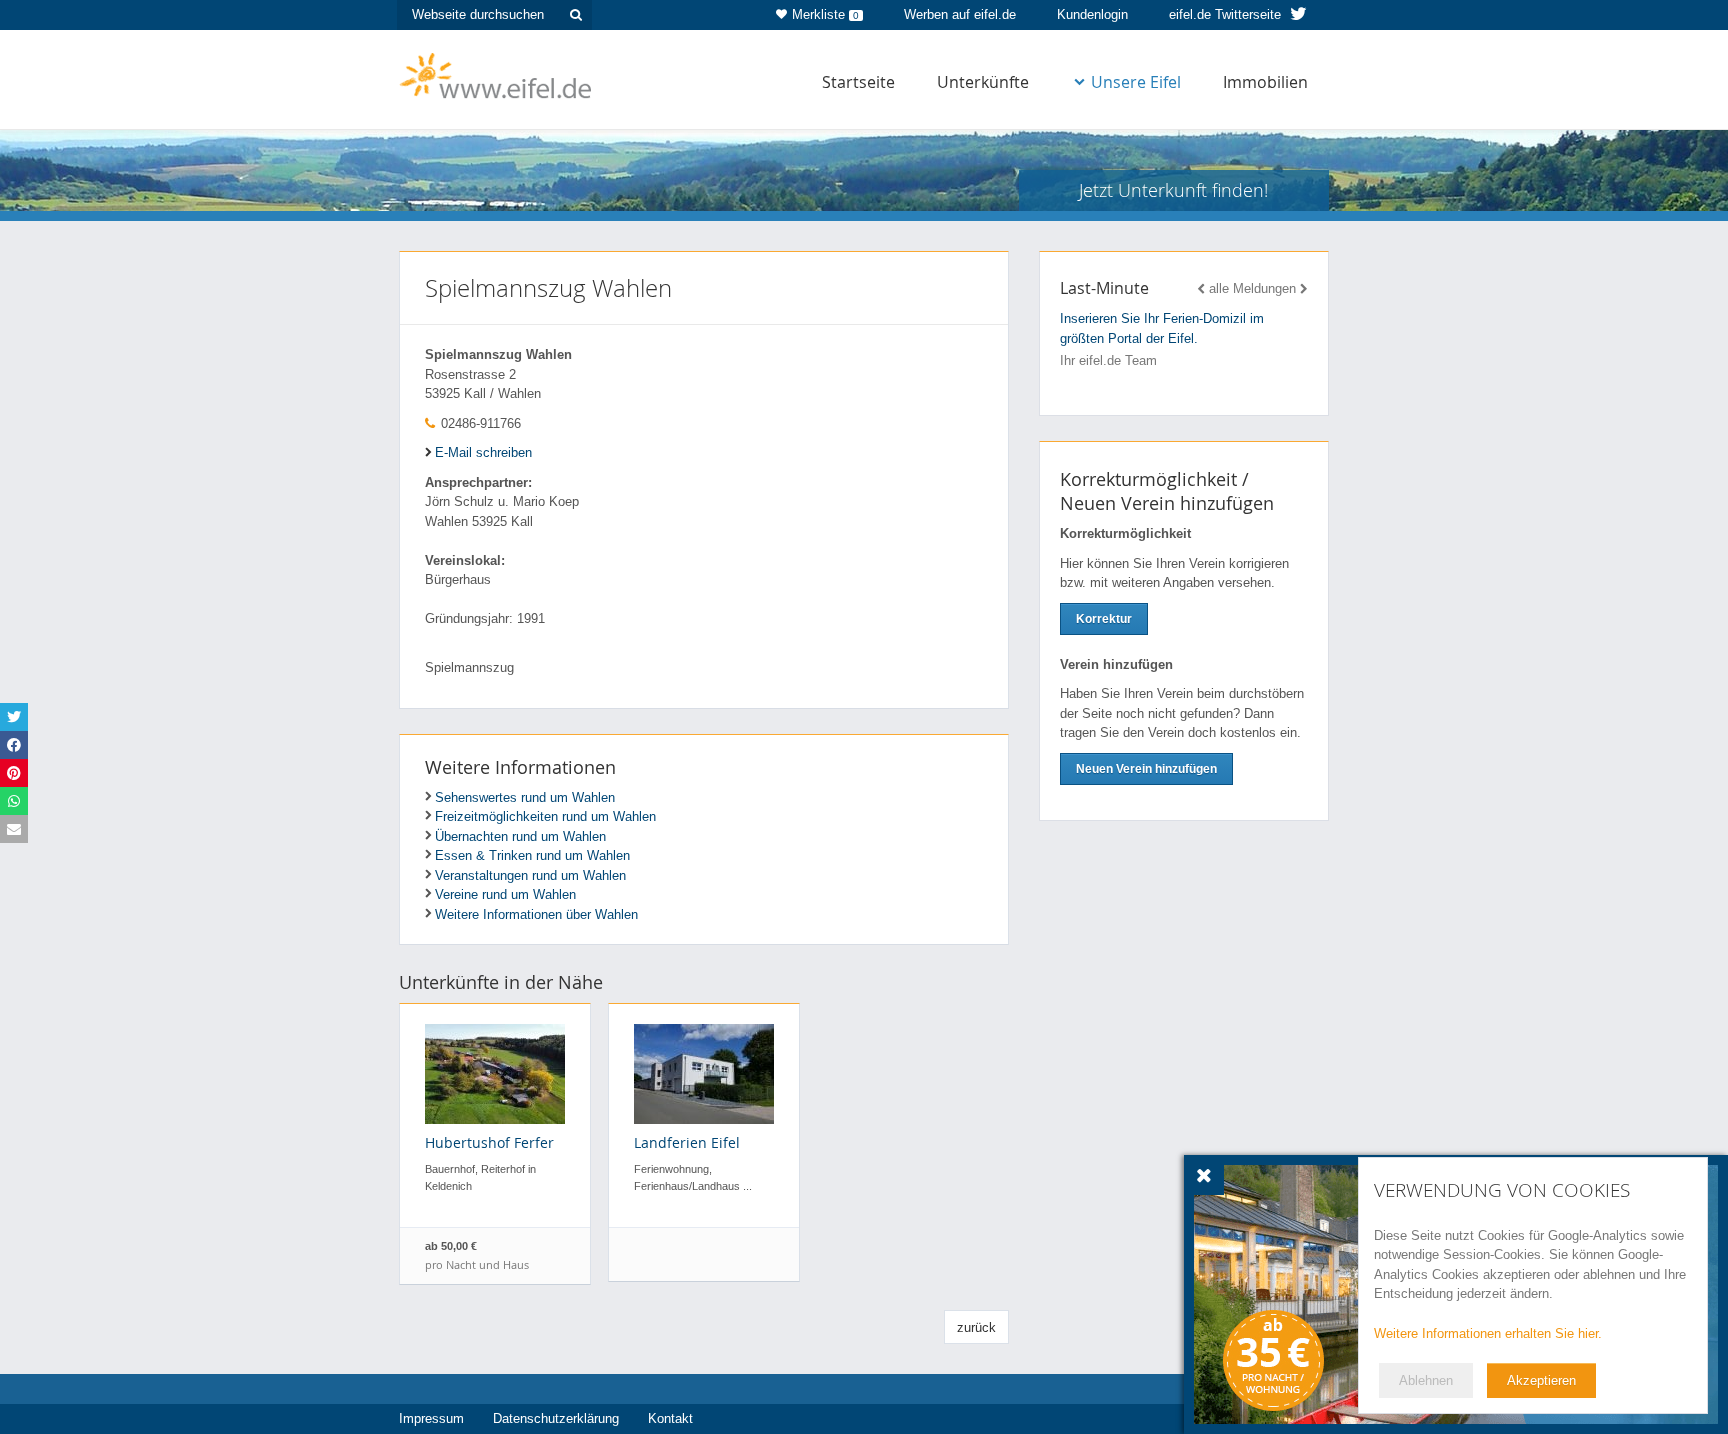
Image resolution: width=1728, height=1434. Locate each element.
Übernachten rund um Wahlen (520, 836)
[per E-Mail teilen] (14, 829)
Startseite (858, 82)
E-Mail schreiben (483, 452)
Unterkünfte (983, 82)
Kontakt (670, 1418)
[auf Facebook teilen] (14, 745)
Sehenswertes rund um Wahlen (525, 797)
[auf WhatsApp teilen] (14, 801)
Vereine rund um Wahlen (505, 894)
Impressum (431, 1418)
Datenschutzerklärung (556, 1418)
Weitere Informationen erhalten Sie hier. (1488, 1333)
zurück (976, 1327)
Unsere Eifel (1136, 82)
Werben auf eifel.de (960, 14)
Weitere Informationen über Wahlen (536, 914)
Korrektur (1104, 619)
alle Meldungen (1252, 288)
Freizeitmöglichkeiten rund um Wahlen (545, 816)
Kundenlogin (1092, 14)
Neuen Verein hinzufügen (1146, 769)
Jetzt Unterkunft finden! (1173, 190)
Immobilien (1265, 82)
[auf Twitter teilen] (14, 717)
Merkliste (825, 14)
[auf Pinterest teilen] (14, 773)
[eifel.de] (496, 74)
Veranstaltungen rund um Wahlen (530, 875)
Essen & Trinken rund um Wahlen (532, 855)
